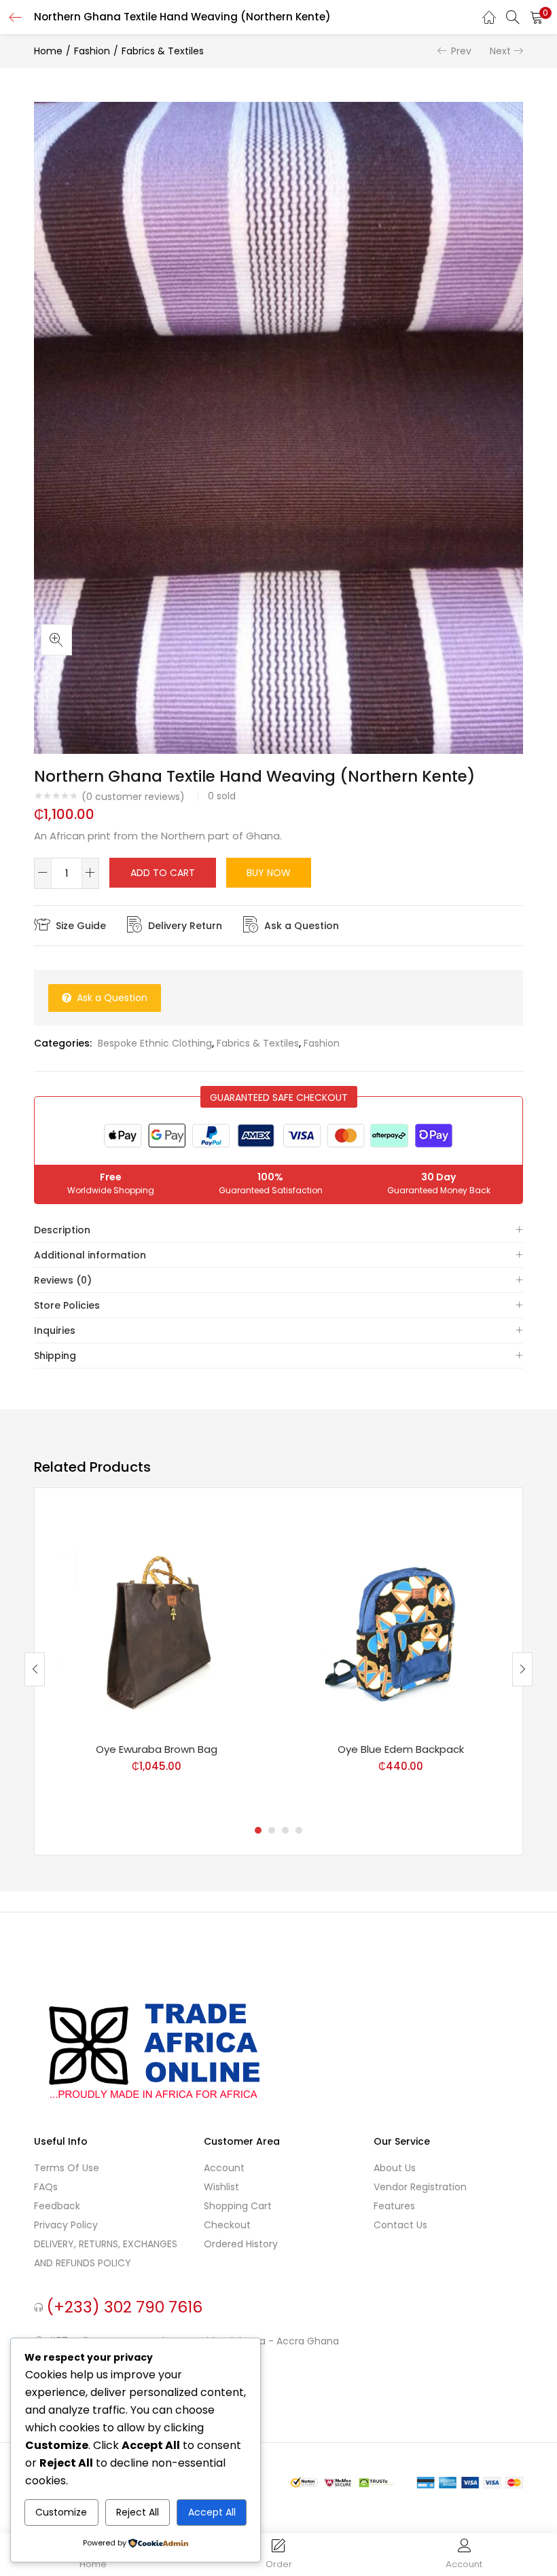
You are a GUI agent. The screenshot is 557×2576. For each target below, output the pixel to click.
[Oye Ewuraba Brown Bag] (157, 1619)
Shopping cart (238, 2206)
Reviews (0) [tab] (63, 1280)
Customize (61, 2512)
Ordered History (241, 2244)
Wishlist (221, 2187)
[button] (537, 17)
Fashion (92, 51)
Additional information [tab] (90, 1255)
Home (48, 51)
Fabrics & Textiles (163, 51)
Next (500, 51)
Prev (461, 51)
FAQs (46, 2187)
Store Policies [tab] (67, 1305)
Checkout (227, 2225)
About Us (395, 2168)
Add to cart (163, 873)
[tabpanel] (157, 1659)
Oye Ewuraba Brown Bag (157, 1749)
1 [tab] (258, 1830)
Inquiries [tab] (55, 1330)
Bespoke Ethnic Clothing (155, 1043)
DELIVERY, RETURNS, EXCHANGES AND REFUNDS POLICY (106, 2253)
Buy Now (269, 873)
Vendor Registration (420, 2187)
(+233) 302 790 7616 (125, 2306)
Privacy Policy (66, 2225)
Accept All (212, 2512)
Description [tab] (62, 1230)
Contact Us (400, 2225)
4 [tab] (299, 1830)
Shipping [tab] (55, 1356)
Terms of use (67, 2168)
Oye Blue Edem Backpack (401, 1749)
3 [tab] (285, 1830)
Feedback (57, 2206)
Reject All (138, 2512)
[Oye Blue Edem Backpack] (400, 1619)
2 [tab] (272, 1830)
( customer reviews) (133, 797)
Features (394, 2206)
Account (224, 2168)
